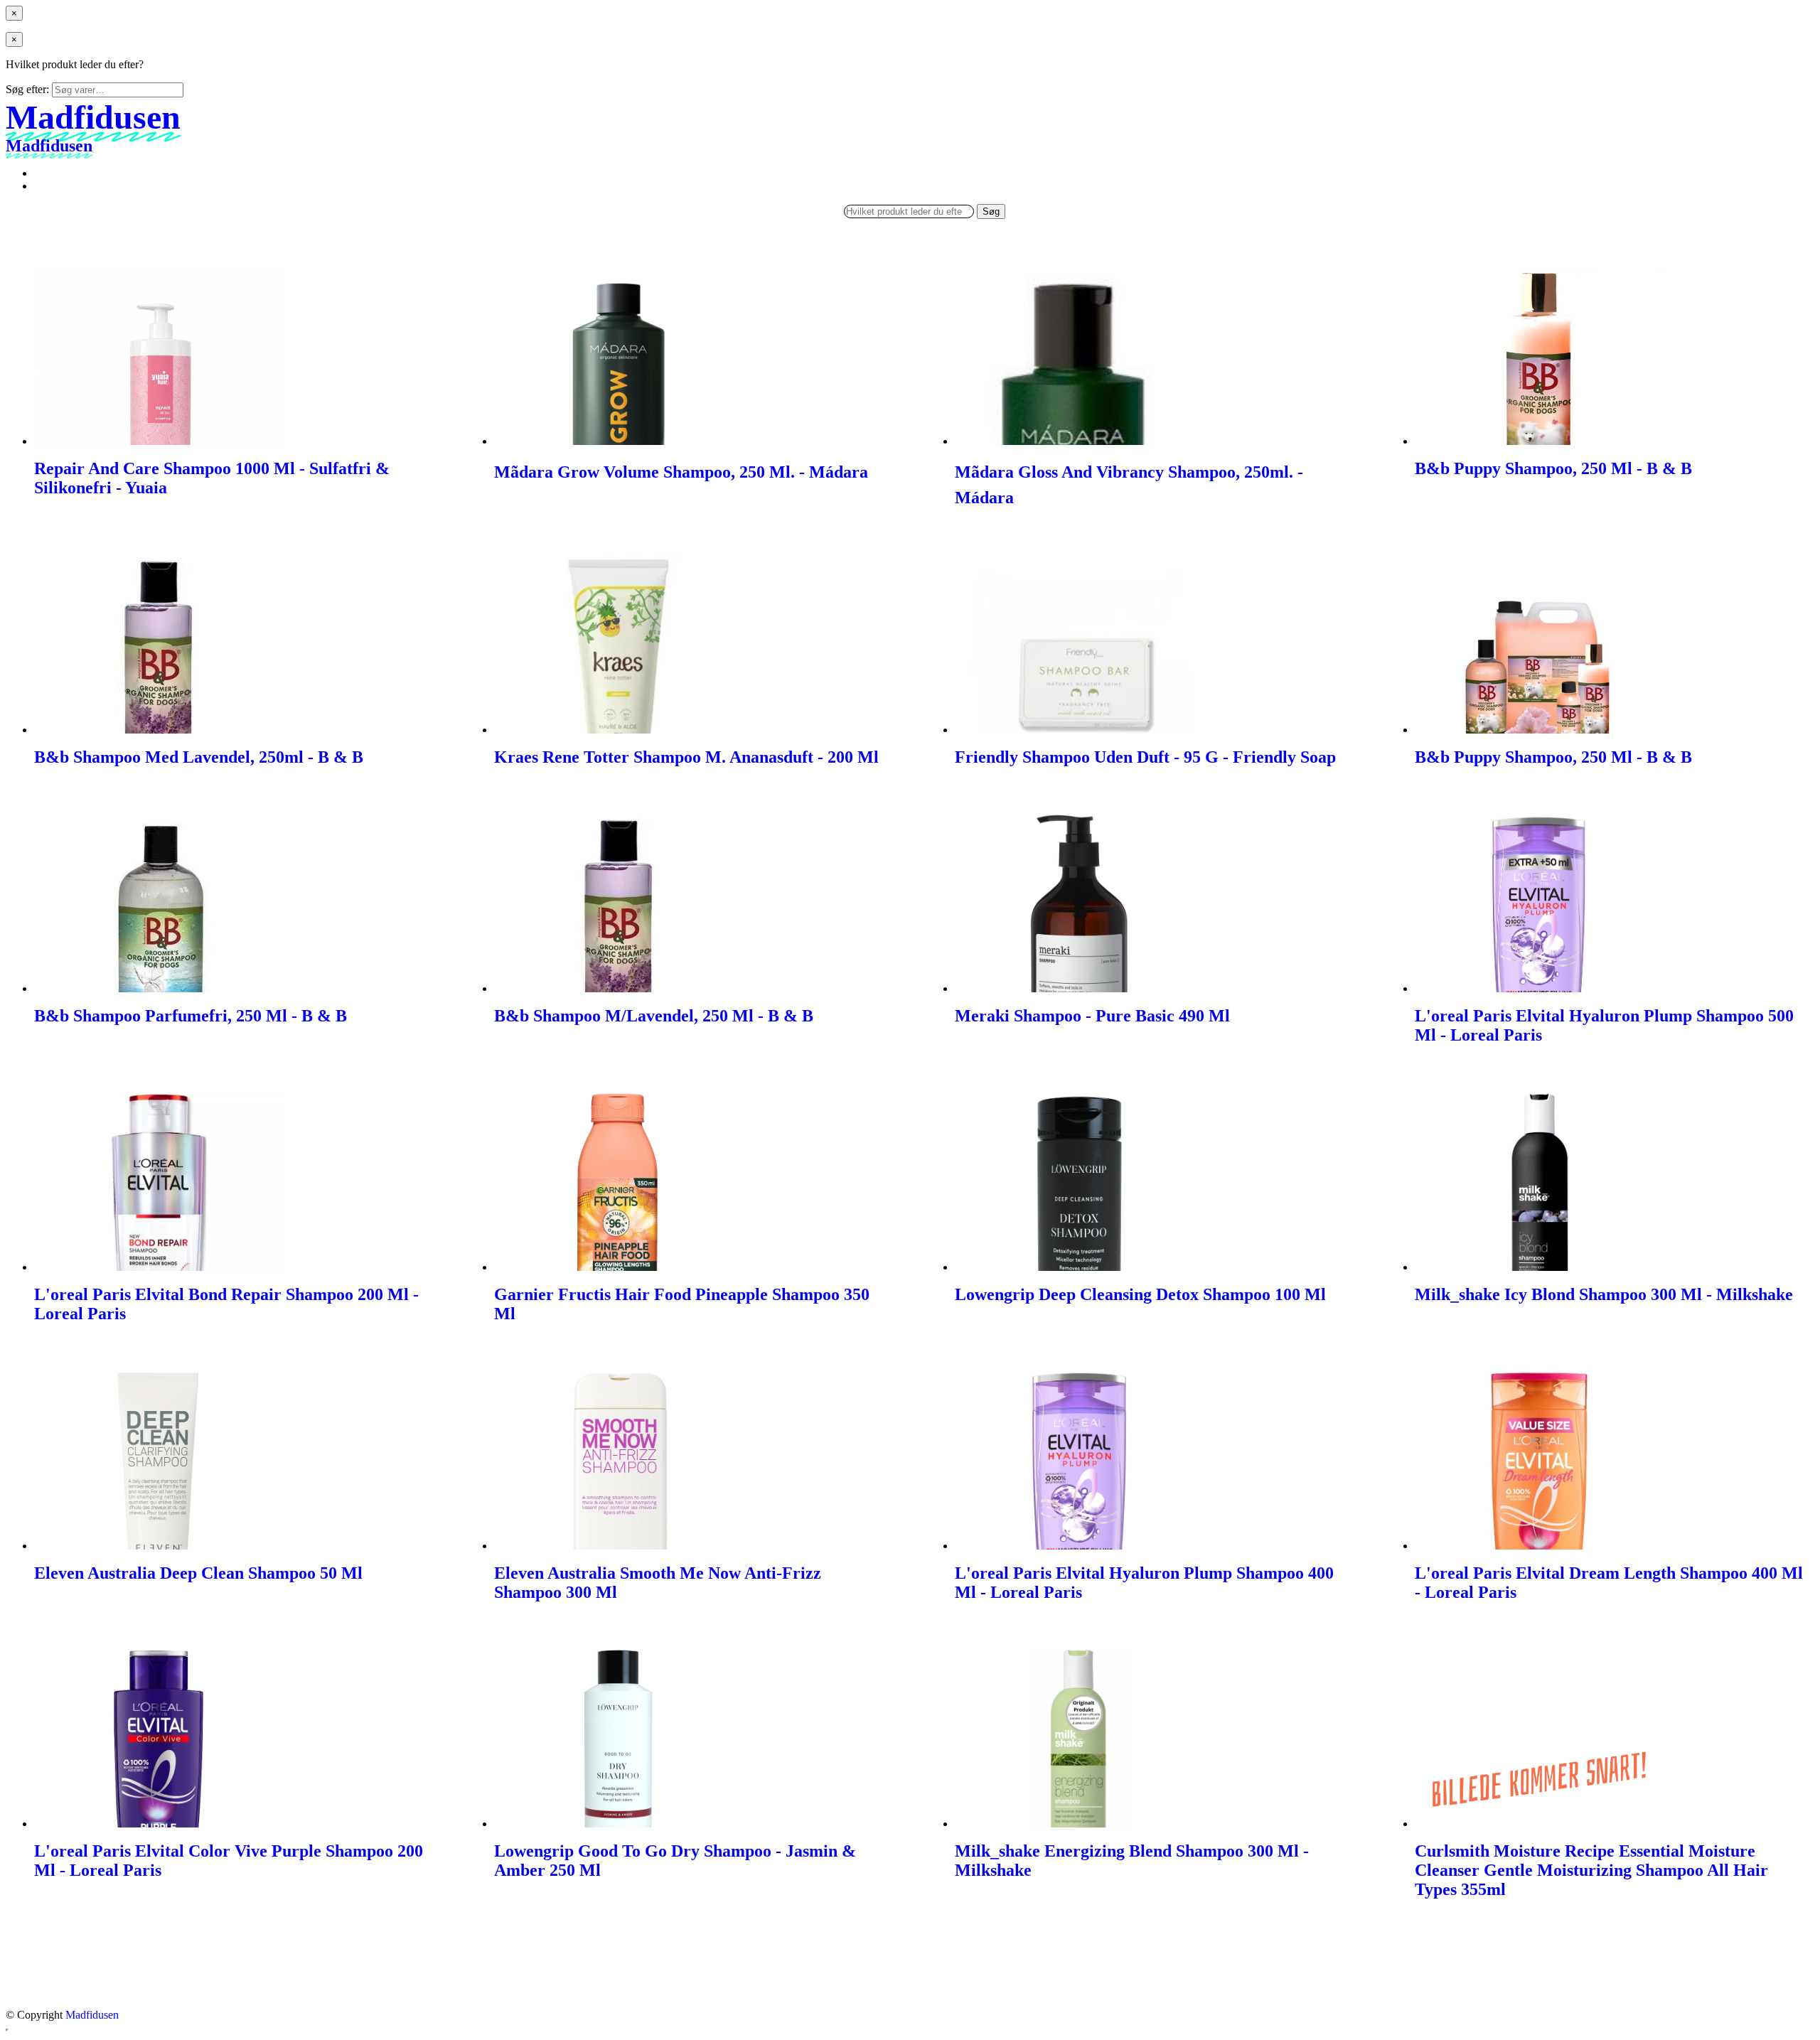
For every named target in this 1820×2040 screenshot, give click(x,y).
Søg (991, 211)
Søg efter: (27, 89)
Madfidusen (92, 2015)
